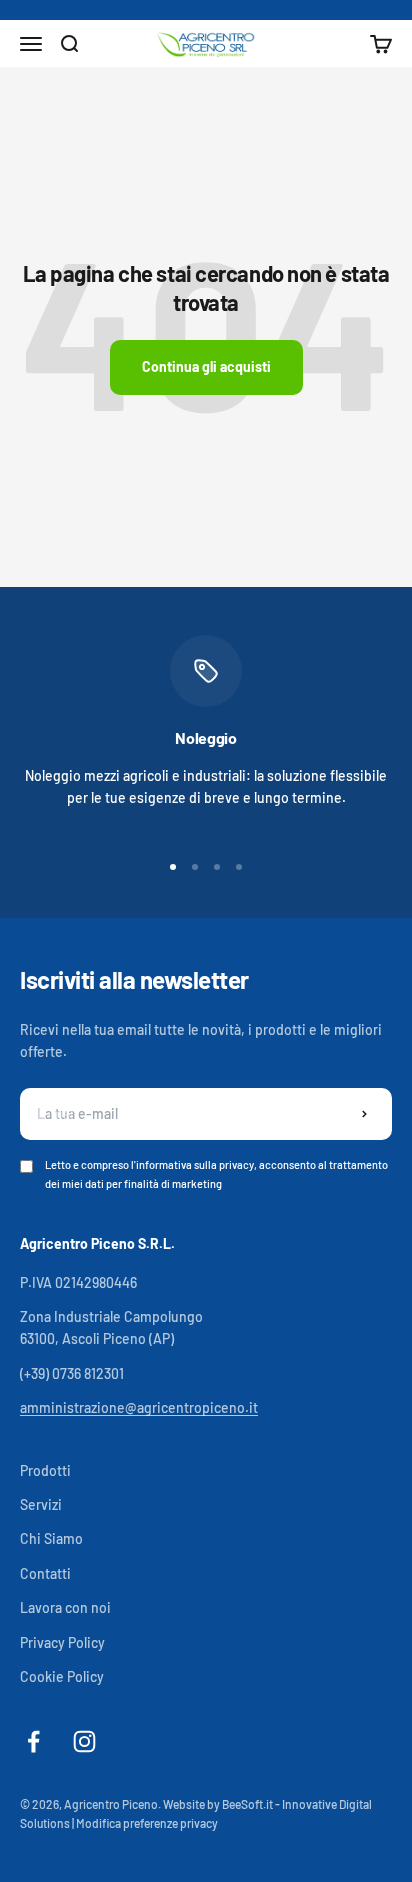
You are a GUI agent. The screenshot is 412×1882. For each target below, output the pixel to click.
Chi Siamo (51, 1538)
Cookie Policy (62, 1676)
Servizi (41, 1504)
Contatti (45, 1573)
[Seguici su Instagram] (84, 1741)
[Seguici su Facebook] (33, 1741)
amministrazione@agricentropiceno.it (139, 1407)
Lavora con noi (65, 1607)
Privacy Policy (62, 1642)
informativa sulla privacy (195, 1164)
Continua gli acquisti (206, 366)
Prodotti (45, 1470)
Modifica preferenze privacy (147, 1823)
